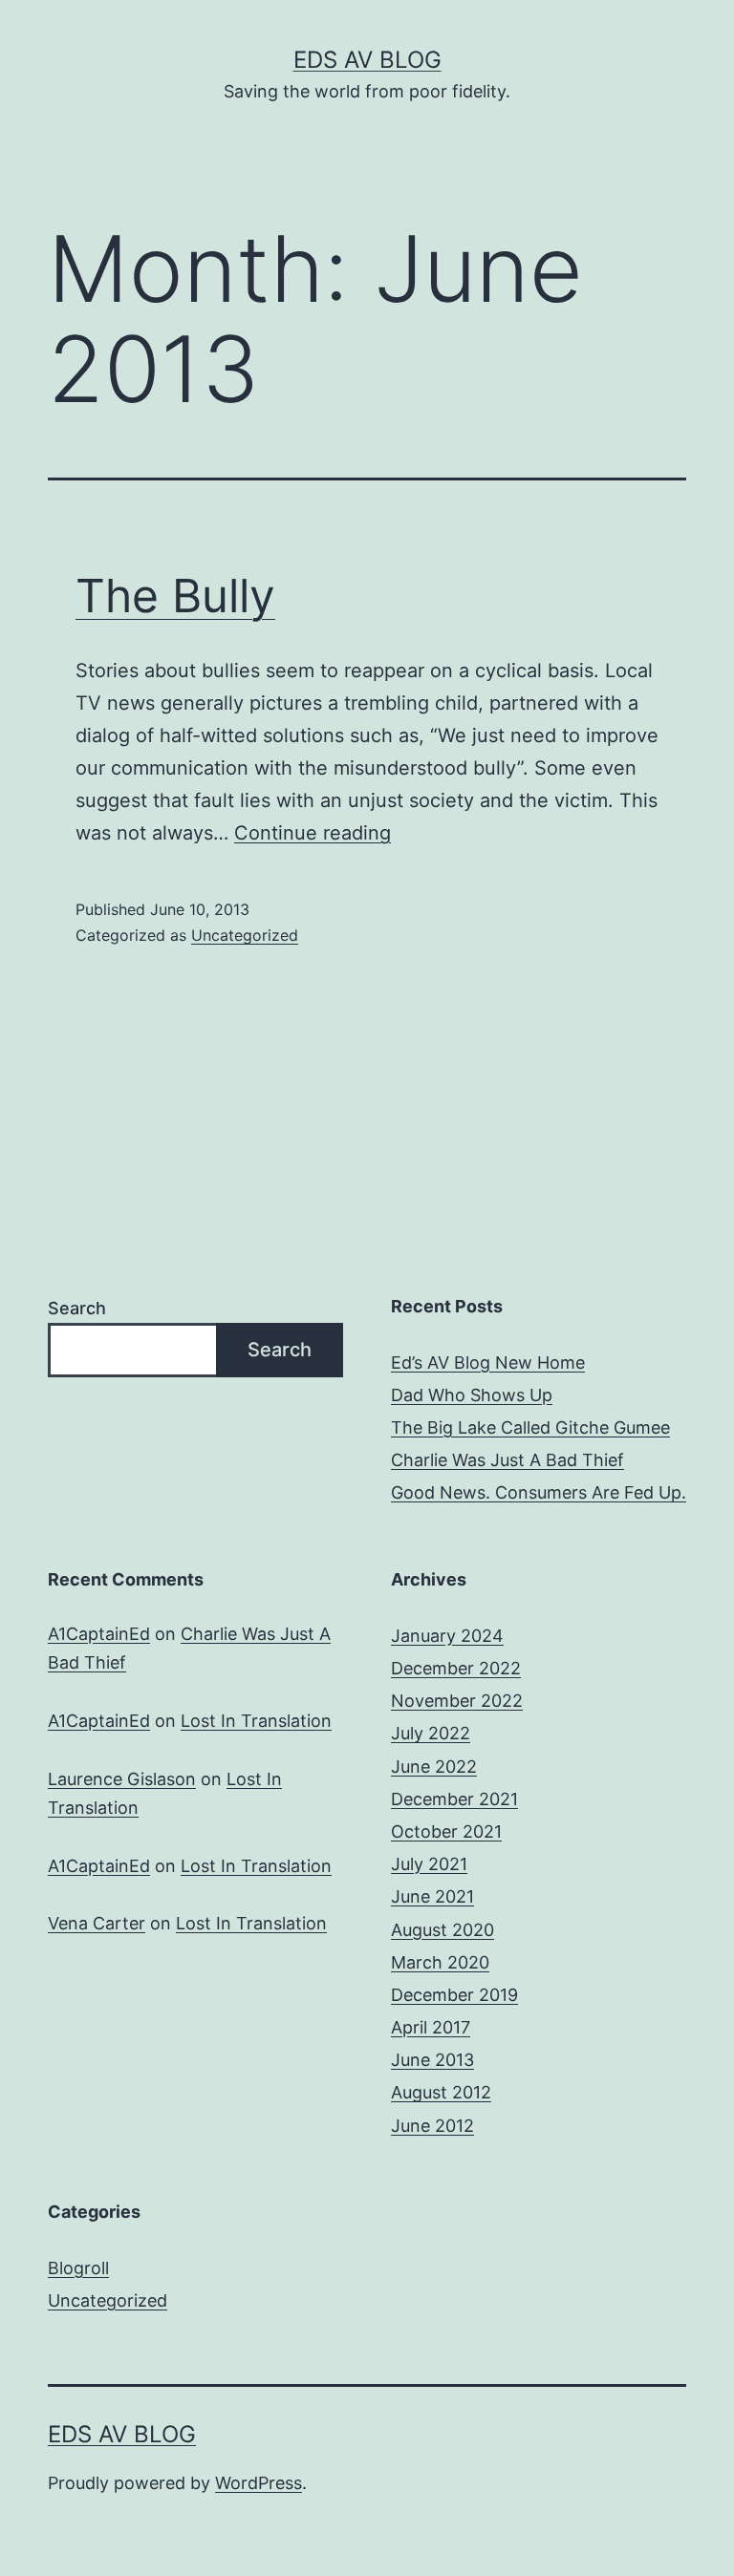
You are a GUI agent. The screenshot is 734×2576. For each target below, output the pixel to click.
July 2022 (431, 1733)
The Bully (175, 596)
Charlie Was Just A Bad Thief (507, 1460)
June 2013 (432, 2060)
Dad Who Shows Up (472, 1395)
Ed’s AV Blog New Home (488, 1363)
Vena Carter (97, 1923)
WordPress (259, 2483)
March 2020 (440, 1962)
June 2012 (432, 2126)
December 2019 (454, 1995)
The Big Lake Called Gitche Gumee (530, 1427)
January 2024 (447, 1636)
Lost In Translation (256, 1721)
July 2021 (429, 1864)
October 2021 (446, 1831)
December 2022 (456, 1668)
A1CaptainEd (99, 1634)
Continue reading (313, 833)
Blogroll (78, 2268)
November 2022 (457, 1701)
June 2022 (434, 1767)
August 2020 (443, 1930)
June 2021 (432, 1896)
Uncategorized (245, 935)
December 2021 (454, 1799)
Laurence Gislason (122, 1779)
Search (77, 1308)
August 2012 (441, 2092)
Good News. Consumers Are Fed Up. (539, 1492)
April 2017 (431, 2027)
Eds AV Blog (367, 60)
